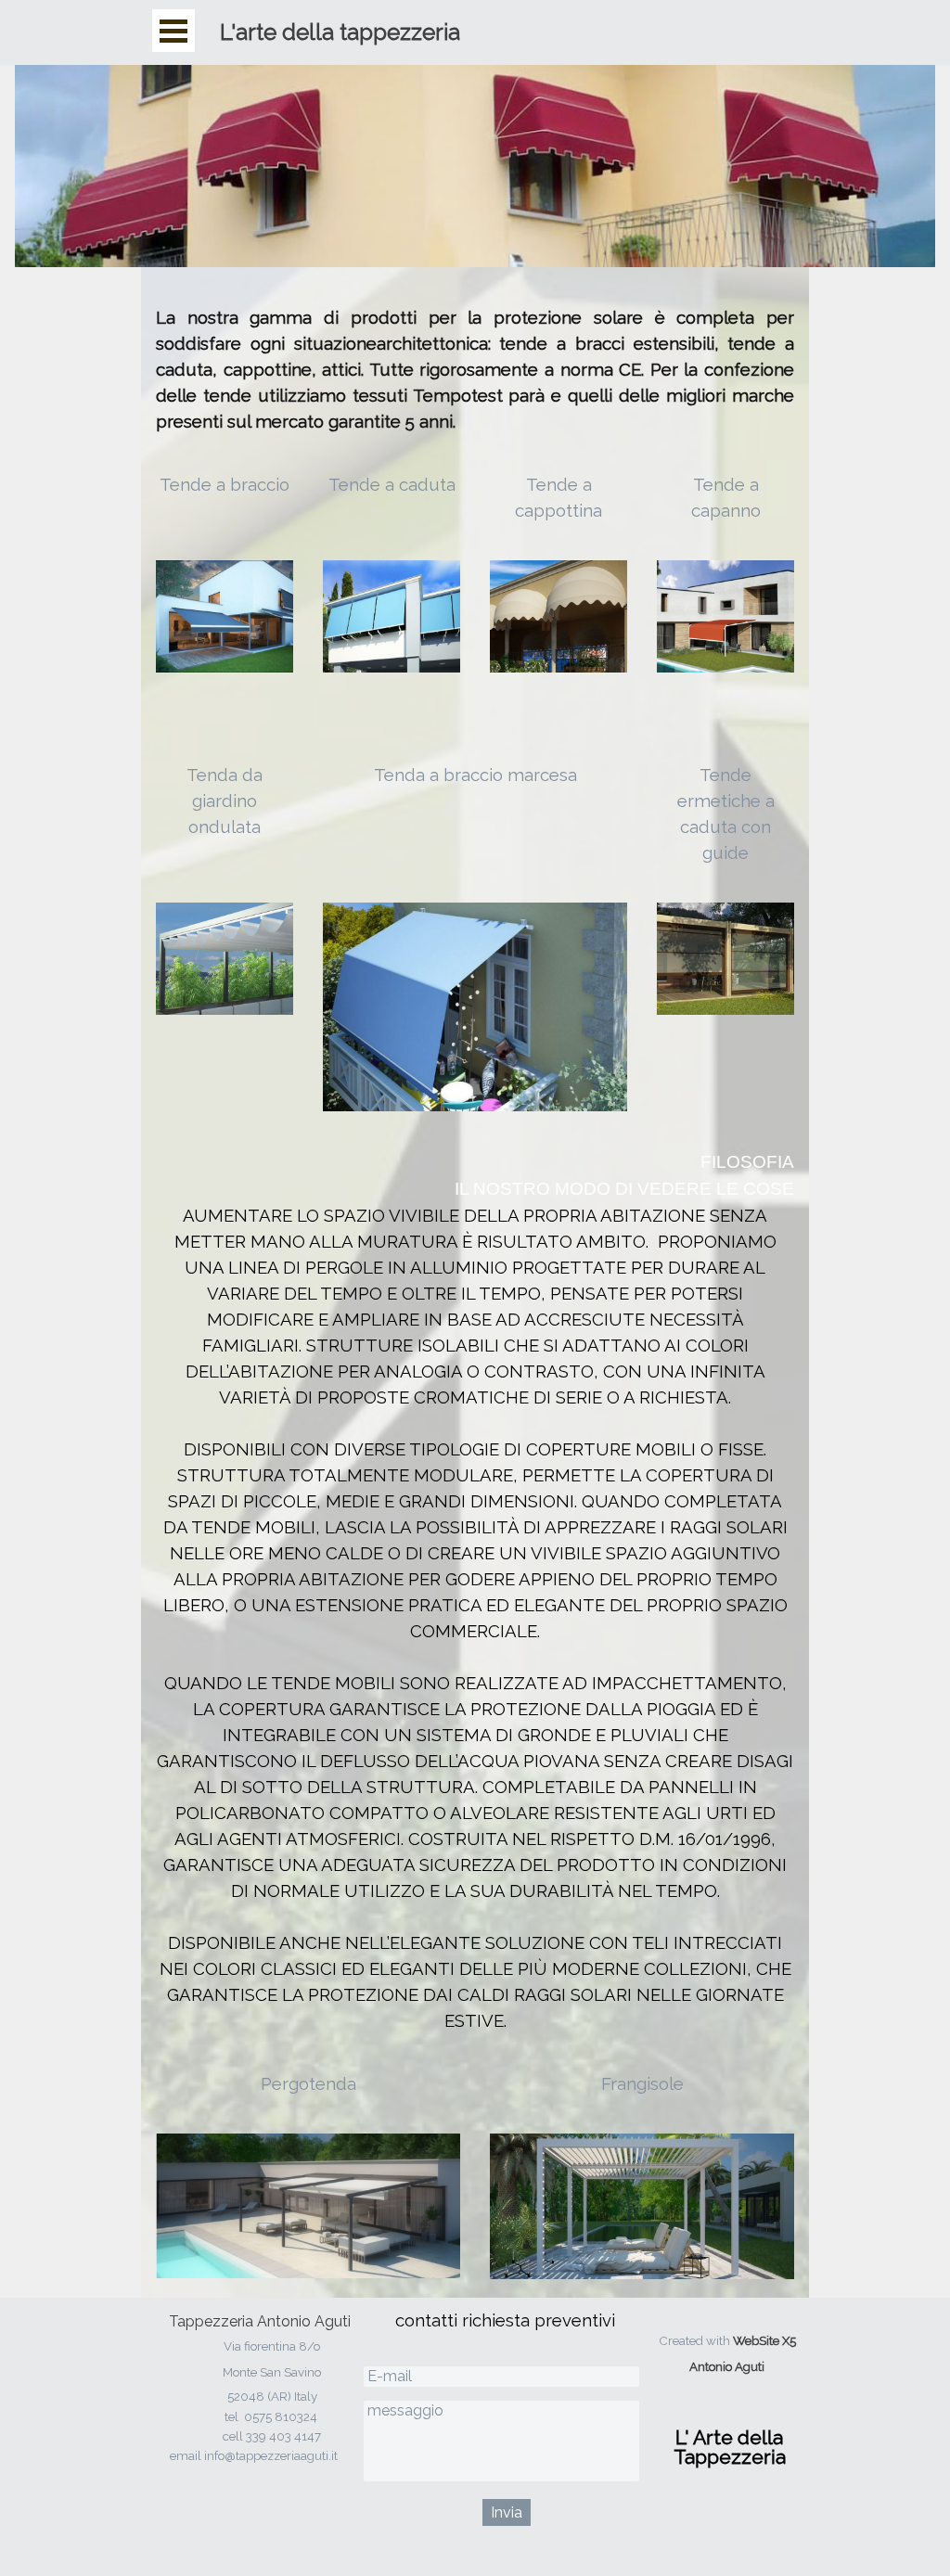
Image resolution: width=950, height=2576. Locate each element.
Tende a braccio (225, 484)
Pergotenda (308, 2083)
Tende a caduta (392, 484)
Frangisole (642, 2083)
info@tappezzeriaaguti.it (271, 2455)
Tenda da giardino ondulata (225, 801)
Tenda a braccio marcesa (475, 775)
